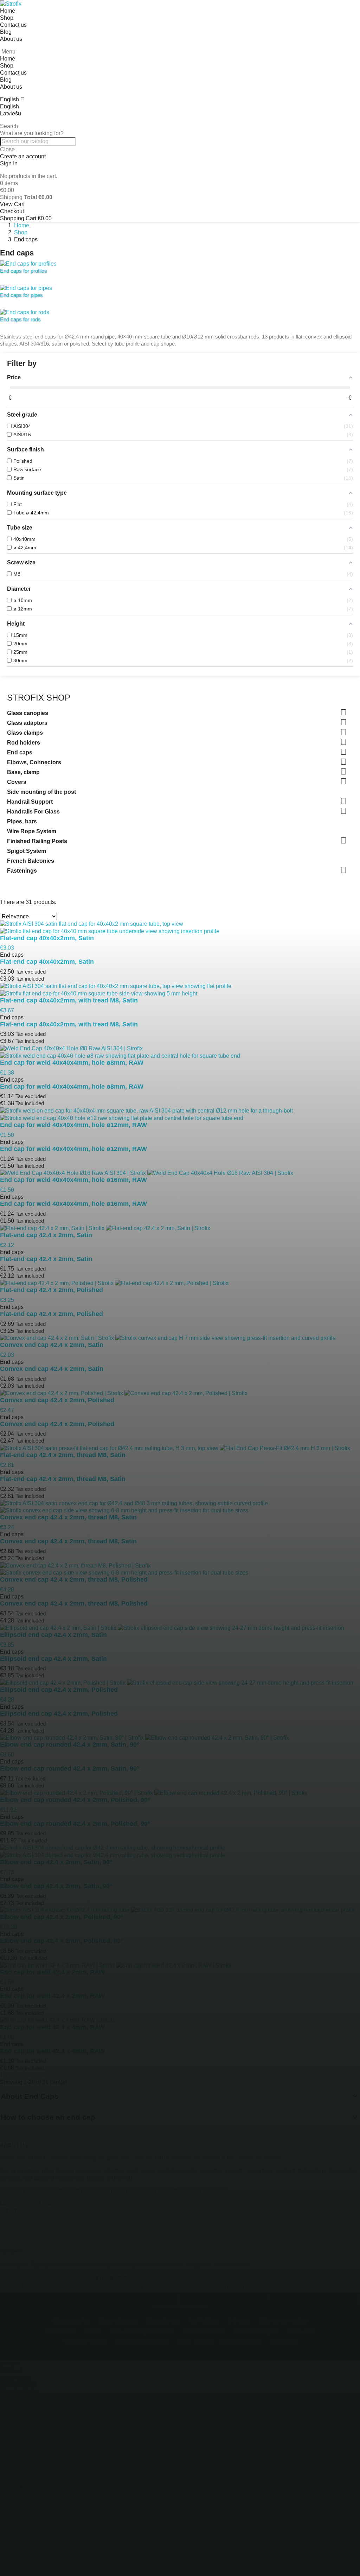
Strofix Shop (39, 698)
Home (8, 11)
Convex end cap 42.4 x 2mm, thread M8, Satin (68, 1541)
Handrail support (204, 2331)
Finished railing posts (142, 2341)
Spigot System (27, 851)
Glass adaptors (27, 723)
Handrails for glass (256, 2331)
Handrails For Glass (33, 812)
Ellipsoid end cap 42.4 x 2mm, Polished (59, 1714)
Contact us (13, 25)
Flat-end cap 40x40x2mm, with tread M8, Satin (69, 1024)
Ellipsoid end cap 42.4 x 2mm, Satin (53, 1659)
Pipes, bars (22, 821)
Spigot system (194, 2341)
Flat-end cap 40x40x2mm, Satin (47, 962)
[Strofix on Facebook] (7, 2241)
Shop (7, 18)
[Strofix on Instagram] (26, 2241)
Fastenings (22, 871)
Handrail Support (30, 802)
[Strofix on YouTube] (46, 2241)
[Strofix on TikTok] (66, 2241)
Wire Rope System (32, 831)
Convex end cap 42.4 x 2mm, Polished (57, 1424)
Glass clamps (25, 733)
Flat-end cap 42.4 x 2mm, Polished (52, 1314)
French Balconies (31, 861)
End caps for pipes (21, 295)
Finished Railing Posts (37, 841)
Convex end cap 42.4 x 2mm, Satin (52, 1369)
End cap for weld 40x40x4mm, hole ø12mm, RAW (73, 1149)
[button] (180, 126)
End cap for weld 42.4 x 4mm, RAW (52, 2051)
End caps (20, 752)
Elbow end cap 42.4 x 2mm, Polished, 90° (62, 1941)
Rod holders (24, 743)
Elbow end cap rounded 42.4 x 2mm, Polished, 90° (75, 1824)
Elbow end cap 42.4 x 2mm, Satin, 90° (56, 1886)
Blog (6, 32)
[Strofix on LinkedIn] (105, 2241)
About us (11, 39)
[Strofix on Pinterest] (85, 2241)
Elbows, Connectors (34, 762)
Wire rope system (85, 2341)
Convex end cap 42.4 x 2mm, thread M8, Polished (74, 1603)
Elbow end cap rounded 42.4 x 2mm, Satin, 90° (70, 1768)
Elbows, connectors (284, 2321)
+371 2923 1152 (34, 2203)
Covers (17, 782)
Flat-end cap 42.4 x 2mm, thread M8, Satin (63, 1479)
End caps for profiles (24, 271)
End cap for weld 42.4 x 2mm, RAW (52, 1996)
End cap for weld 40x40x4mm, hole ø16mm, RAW (73, 1204)
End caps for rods (20, 319)
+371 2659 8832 (36, 2210)
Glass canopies (28, 713)
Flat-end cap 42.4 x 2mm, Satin (46, 1259)
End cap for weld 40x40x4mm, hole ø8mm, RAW (72, 1087)
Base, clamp (23, 772)
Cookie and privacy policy (232, 2523)
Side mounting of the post (41, 792)
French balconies (242, 2341)
